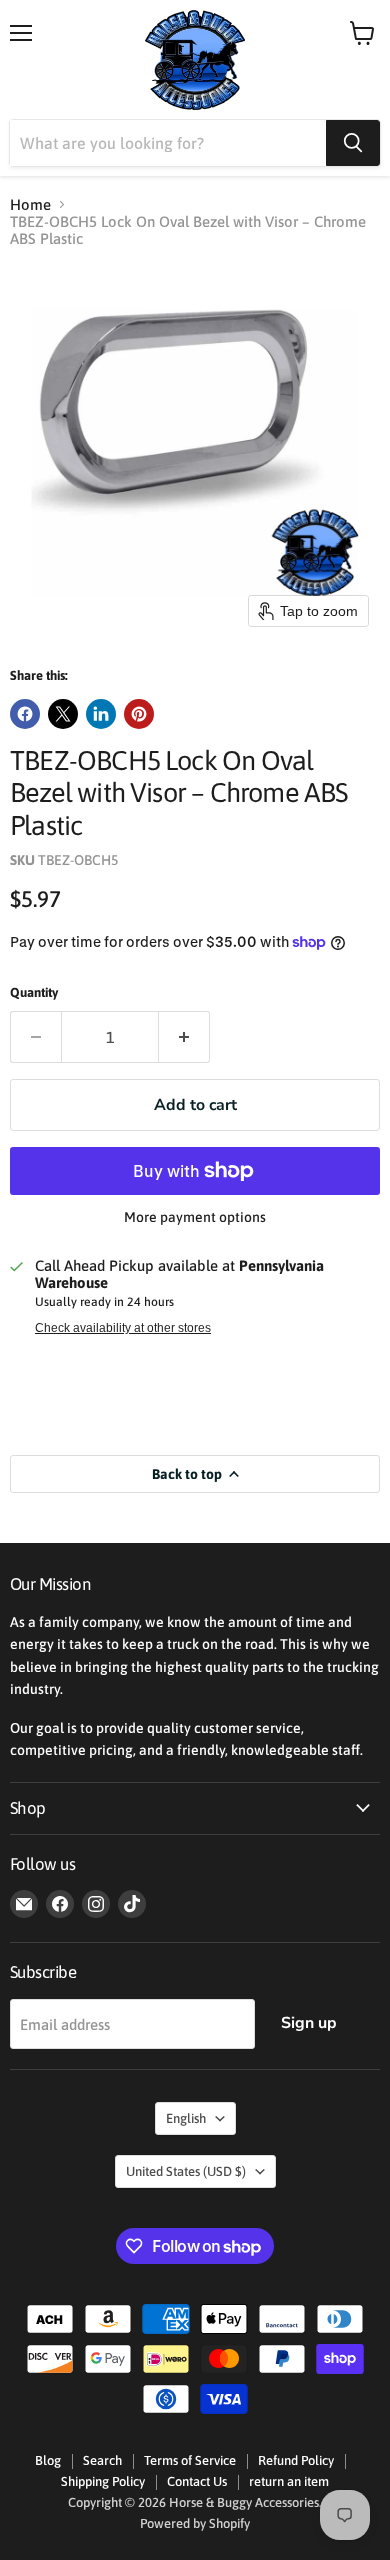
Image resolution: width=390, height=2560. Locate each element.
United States (186, 2171)
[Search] (353, 143)
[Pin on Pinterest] (139, 714)
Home (30, 204)
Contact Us (197, 2481)
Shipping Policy (103, 2481)
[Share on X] (63, 714)
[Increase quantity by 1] (184, 1037)
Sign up (309, 2023)
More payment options (195, 1217)
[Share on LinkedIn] (101, 714)
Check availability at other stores (123, 1328)
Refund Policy (296, 2460)
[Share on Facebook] (25, 714)
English (186, 2118)
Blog (48, 2460)
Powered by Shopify (195, 2523)
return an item (289, 2481)
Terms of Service (190, 2460)
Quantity (34, 992)
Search (102, 2460)
